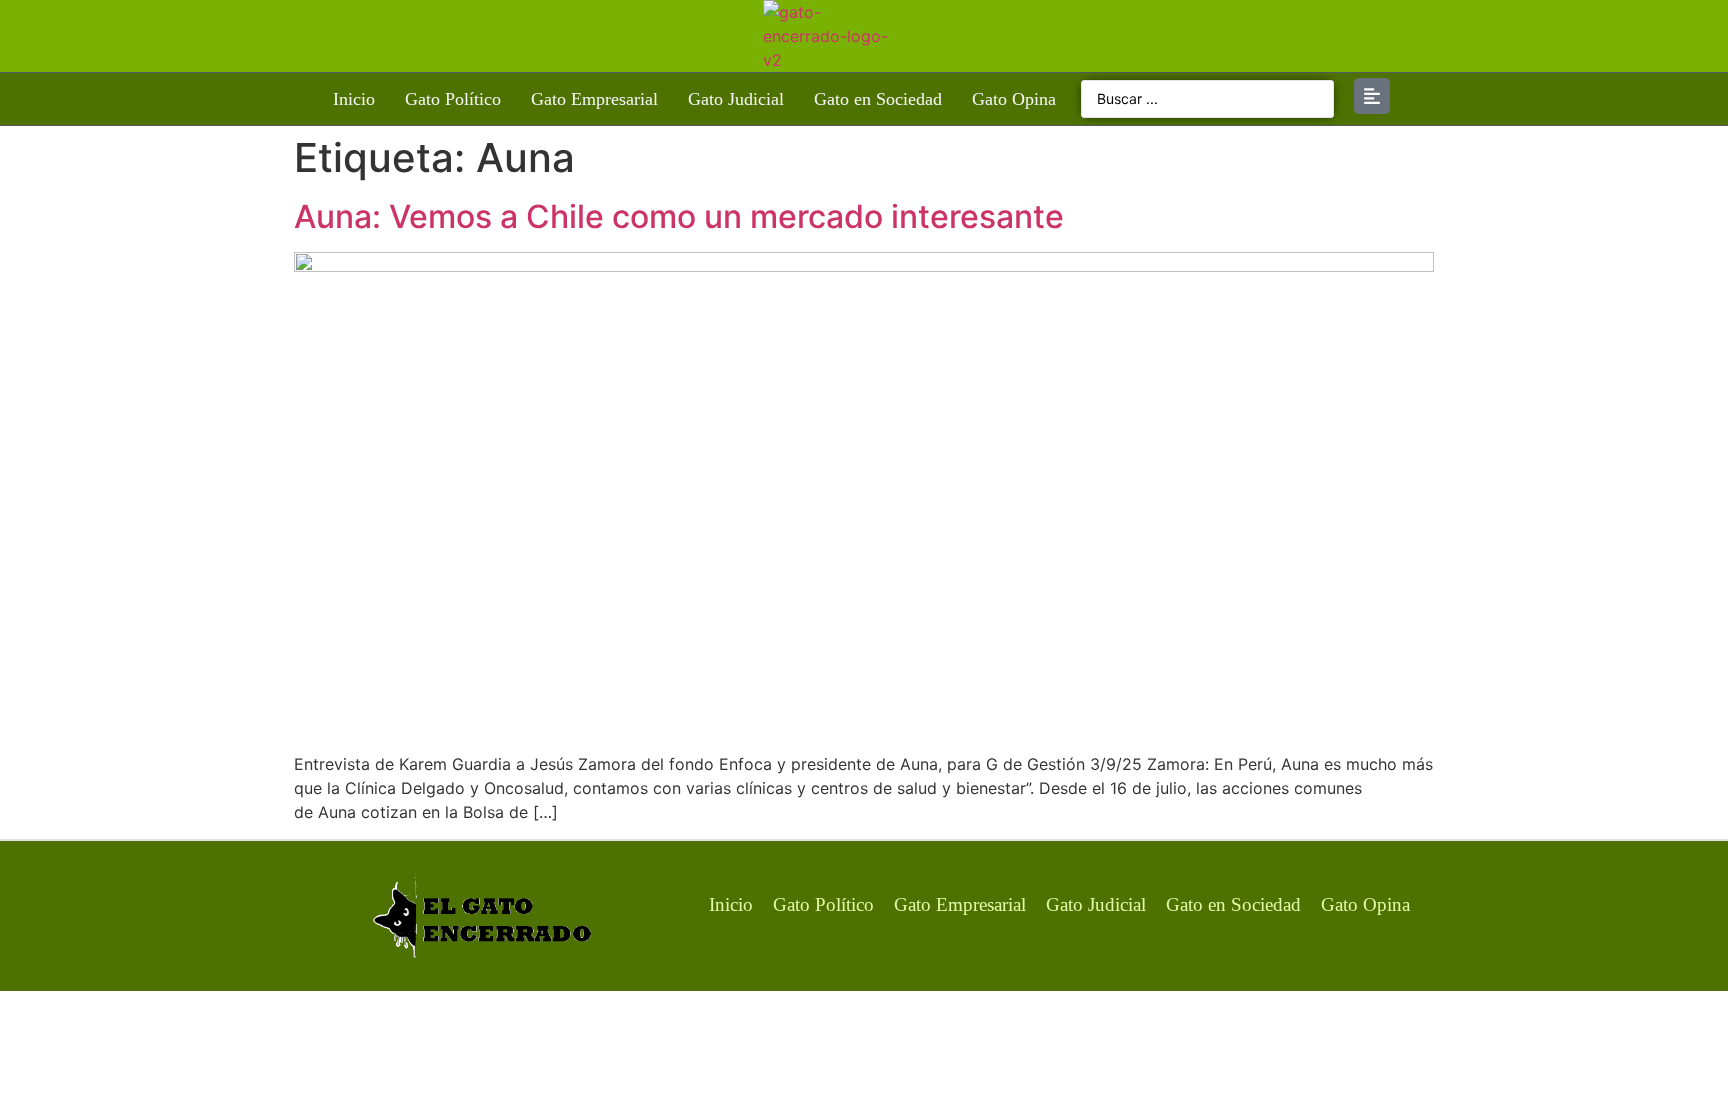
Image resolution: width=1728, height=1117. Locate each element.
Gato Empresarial (594, 99)
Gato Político (453, 99)
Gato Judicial (736, 99)
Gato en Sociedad (878, 99)
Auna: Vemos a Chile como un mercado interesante (679, 216)
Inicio (354, 99)
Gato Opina (1014, 99)
